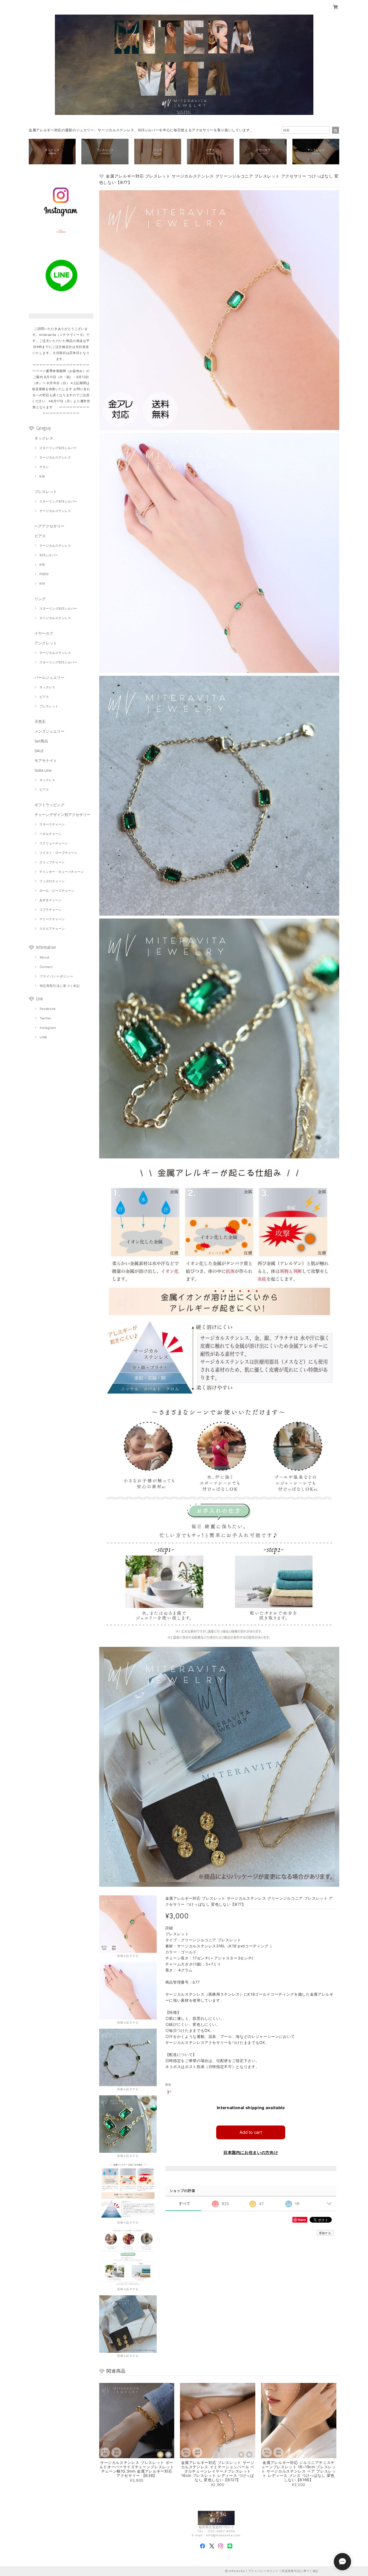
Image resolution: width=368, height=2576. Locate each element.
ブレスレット (46, 492)
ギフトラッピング (49, 805)
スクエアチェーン (52, 929)
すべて (185, 2204)
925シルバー (49, 555)
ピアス (40, 536)
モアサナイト (46, 761)
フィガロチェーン (52, 881)
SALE (39, 751)
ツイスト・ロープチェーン (58, 853)
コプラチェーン (50, 910)
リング (40, 599)
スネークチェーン (52, 824)
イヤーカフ (44, 633)
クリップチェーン (52, 862)
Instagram (48, 1028)
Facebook (48, 1009)
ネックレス (44, 438)
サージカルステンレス (55, 457)
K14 (42, 584)
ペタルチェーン (50, 834)
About (45, 957)
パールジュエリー (49, 677)
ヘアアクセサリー (49, 526)
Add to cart (251, 2132)
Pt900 (44, 574)
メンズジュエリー (49, 731)
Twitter (46, 1018)
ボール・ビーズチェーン (57, 891)
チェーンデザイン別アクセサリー (63, 815)
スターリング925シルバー (58, 448)
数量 (168, 2085)
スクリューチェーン (54, 843)
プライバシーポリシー (56, 976)
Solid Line (43, 770)
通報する (325, 2233)
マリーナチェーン (52, 919)
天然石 (40, 721)
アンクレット (46, 643)
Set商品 (41, 741)
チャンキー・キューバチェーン (62, 872)
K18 (42, 476)
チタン (44, 467)
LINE (44, 1037)
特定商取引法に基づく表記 (60, 986)
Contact (46, 967)
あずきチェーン (50, 900)
